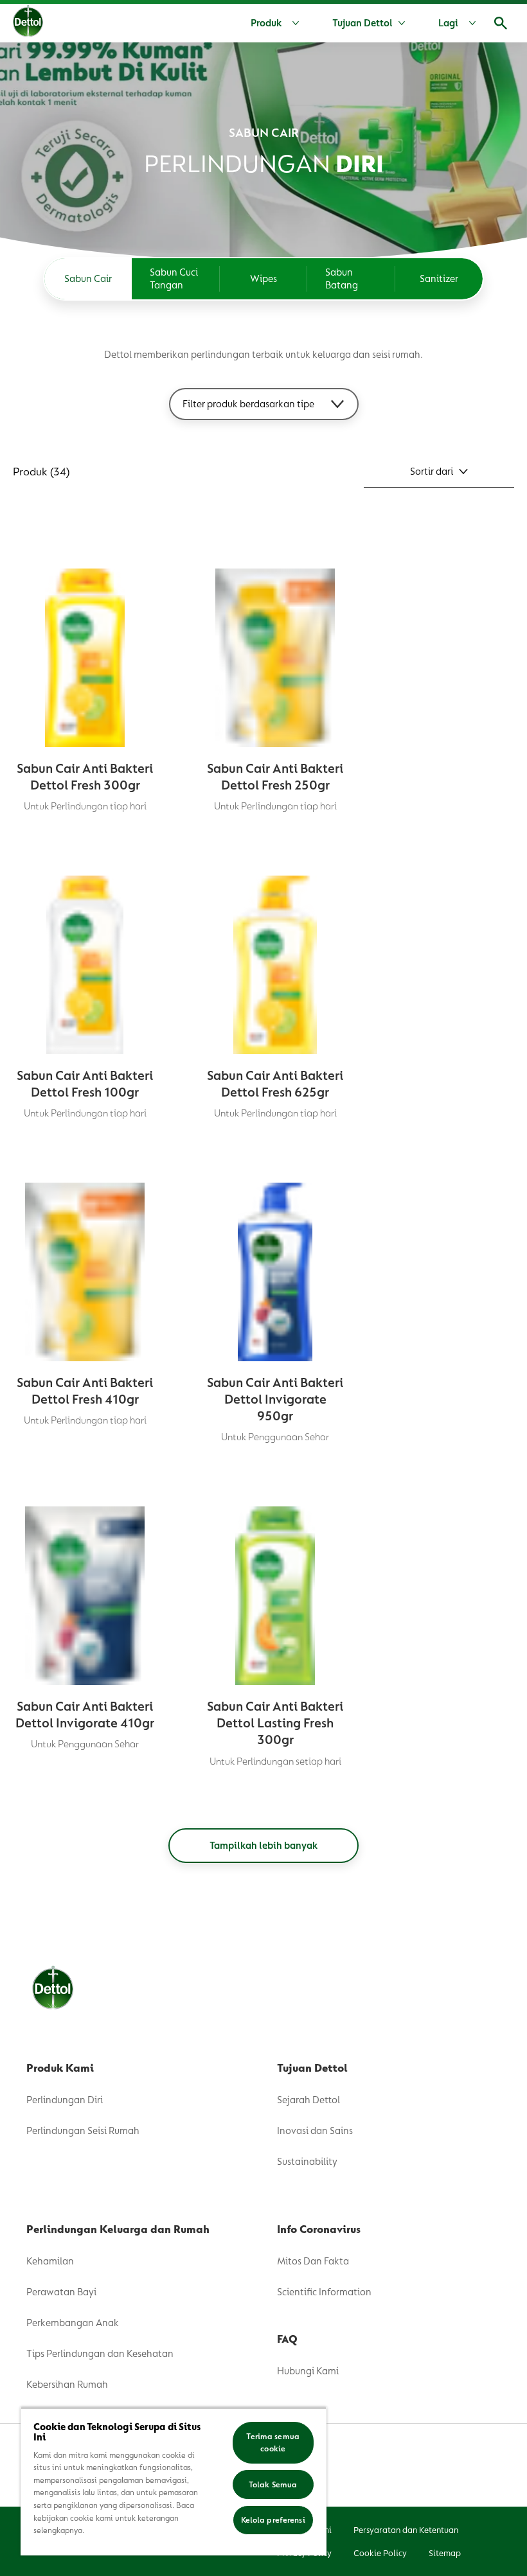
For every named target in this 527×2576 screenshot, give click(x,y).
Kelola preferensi (273, 2520)
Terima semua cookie (273, 2443)
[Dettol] (28, 24)
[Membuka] (501, 23)
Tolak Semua (273, 2484)
